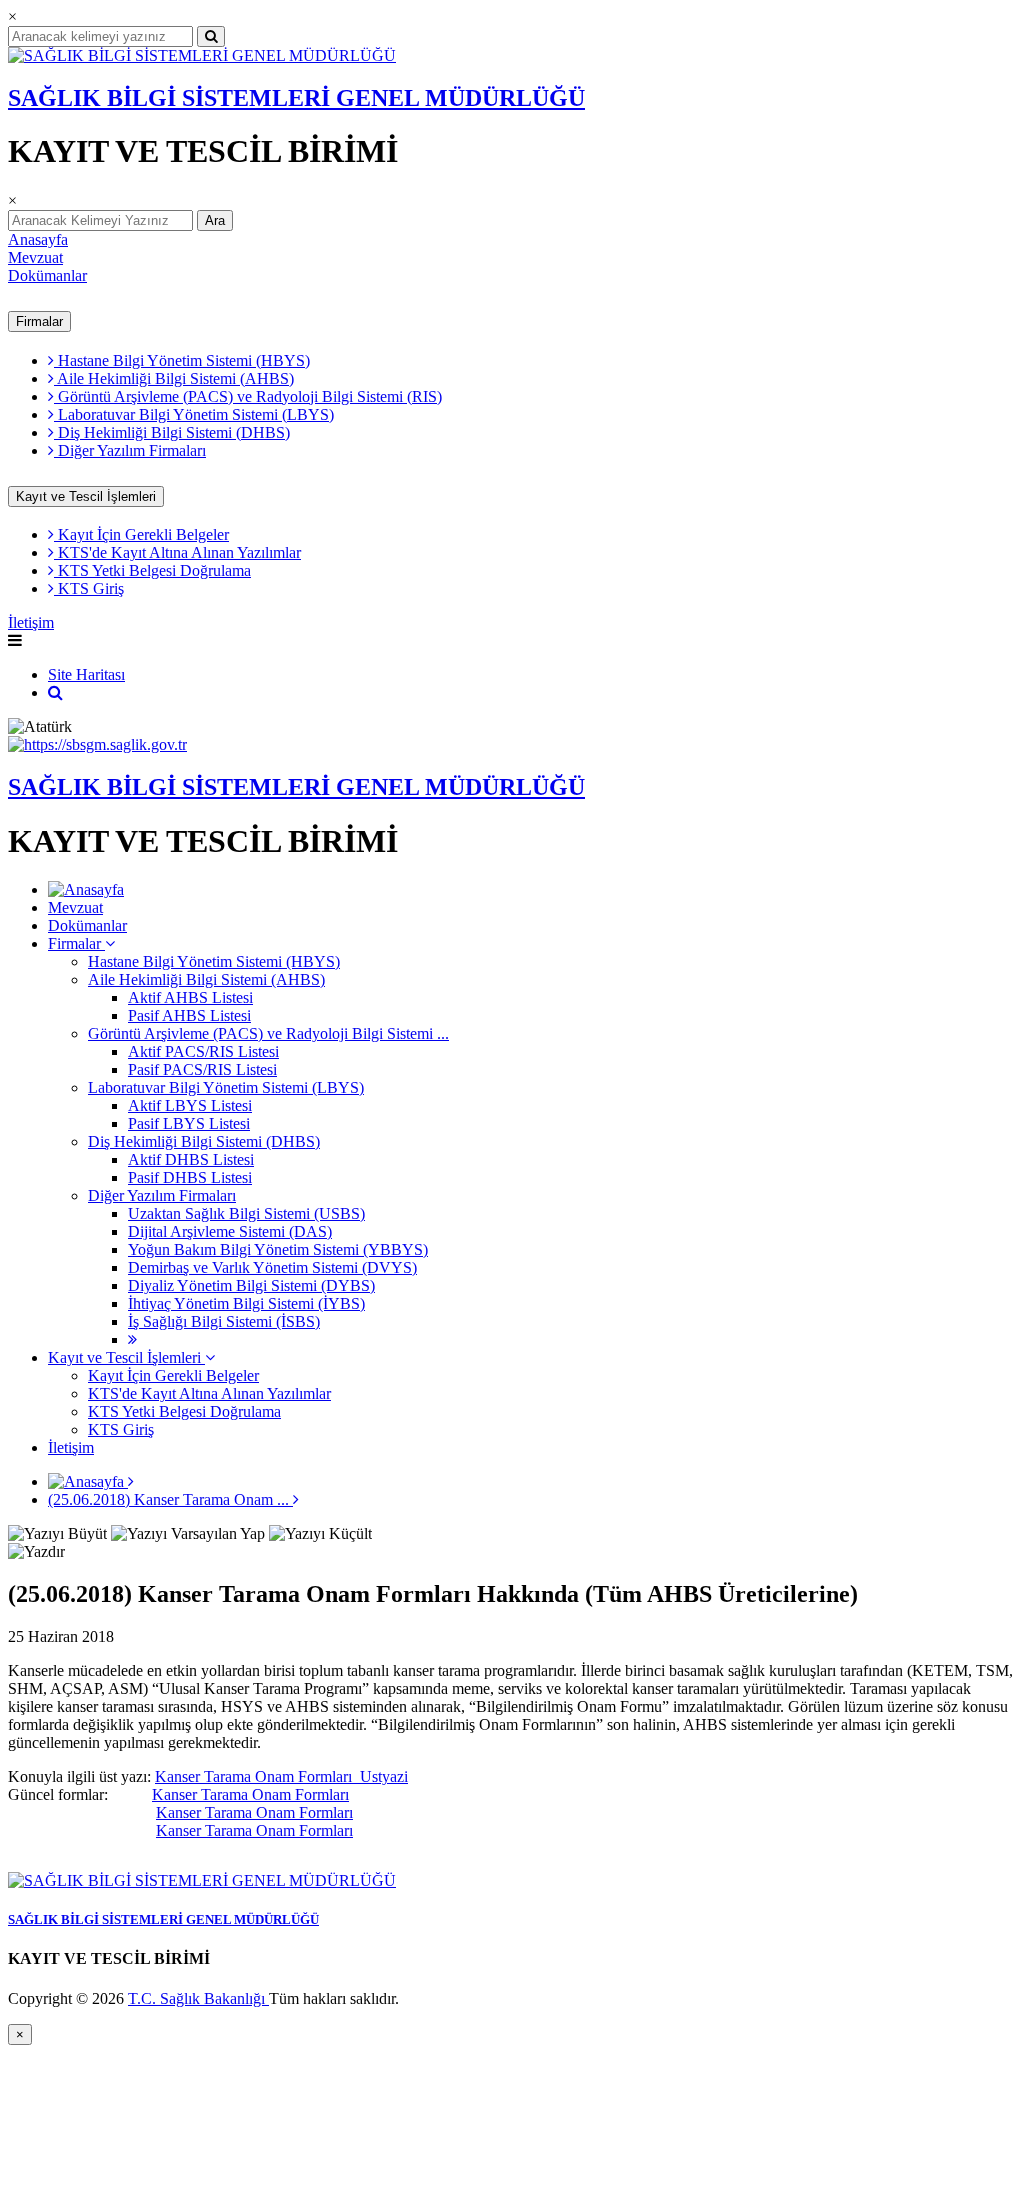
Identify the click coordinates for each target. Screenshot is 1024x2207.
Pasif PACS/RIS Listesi (202, 1069)
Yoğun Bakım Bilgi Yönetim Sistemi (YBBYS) (278, 1249)
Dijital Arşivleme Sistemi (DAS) (230, 1231)
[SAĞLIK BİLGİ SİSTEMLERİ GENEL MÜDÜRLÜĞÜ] (202, 55)
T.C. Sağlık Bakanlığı (198, 1998)
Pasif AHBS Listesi (189, 1015)
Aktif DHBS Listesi (191, 1159)
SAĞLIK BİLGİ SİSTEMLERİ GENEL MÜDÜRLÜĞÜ (296, 98)
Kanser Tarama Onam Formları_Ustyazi (281, 1776)
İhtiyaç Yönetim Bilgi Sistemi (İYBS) (246, 1303)
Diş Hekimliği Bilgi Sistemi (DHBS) (172, 432)
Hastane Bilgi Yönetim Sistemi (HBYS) (182, 360)
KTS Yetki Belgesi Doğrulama (152, 570)
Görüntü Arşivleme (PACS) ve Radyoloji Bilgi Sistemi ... (268, 1033)
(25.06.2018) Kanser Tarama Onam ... (170, 1499)
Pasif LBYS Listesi (189, 1123)
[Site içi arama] (55, 692)
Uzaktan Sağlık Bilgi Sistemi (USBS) (246, 1213)
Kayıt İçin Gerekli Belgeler (141, 534)
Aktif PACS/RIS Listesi (203, 1051)
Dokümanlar (47, 275)
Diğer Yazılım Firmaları (130, 450)
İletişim (31, 622)
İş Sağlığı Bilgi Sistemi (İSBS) (224, 1321)
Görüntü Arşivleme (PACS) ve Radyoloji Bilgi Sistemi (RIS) (248, 396)
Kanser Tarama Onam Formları (250, 1794)
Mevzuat (35, 257)
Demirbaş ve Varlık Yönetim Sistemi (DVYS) (272, 1267)
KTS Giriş (89, 588)
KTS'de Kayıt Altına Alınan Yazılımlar (177, 552)
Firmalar (39, 321)
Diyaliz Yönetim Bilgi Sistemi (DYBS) (251, 1285)
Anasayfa (38, 239)
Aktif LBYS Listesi (190, 1105)
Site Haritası (86, 674)
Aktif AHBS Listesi (190, 997)
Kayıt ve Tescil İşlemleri (86, 496)
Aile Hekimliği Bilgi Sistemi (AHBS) (174, 378)
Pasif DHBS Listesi (190, 1177)
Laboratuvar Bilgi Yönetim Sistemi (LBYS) (194, 414)
